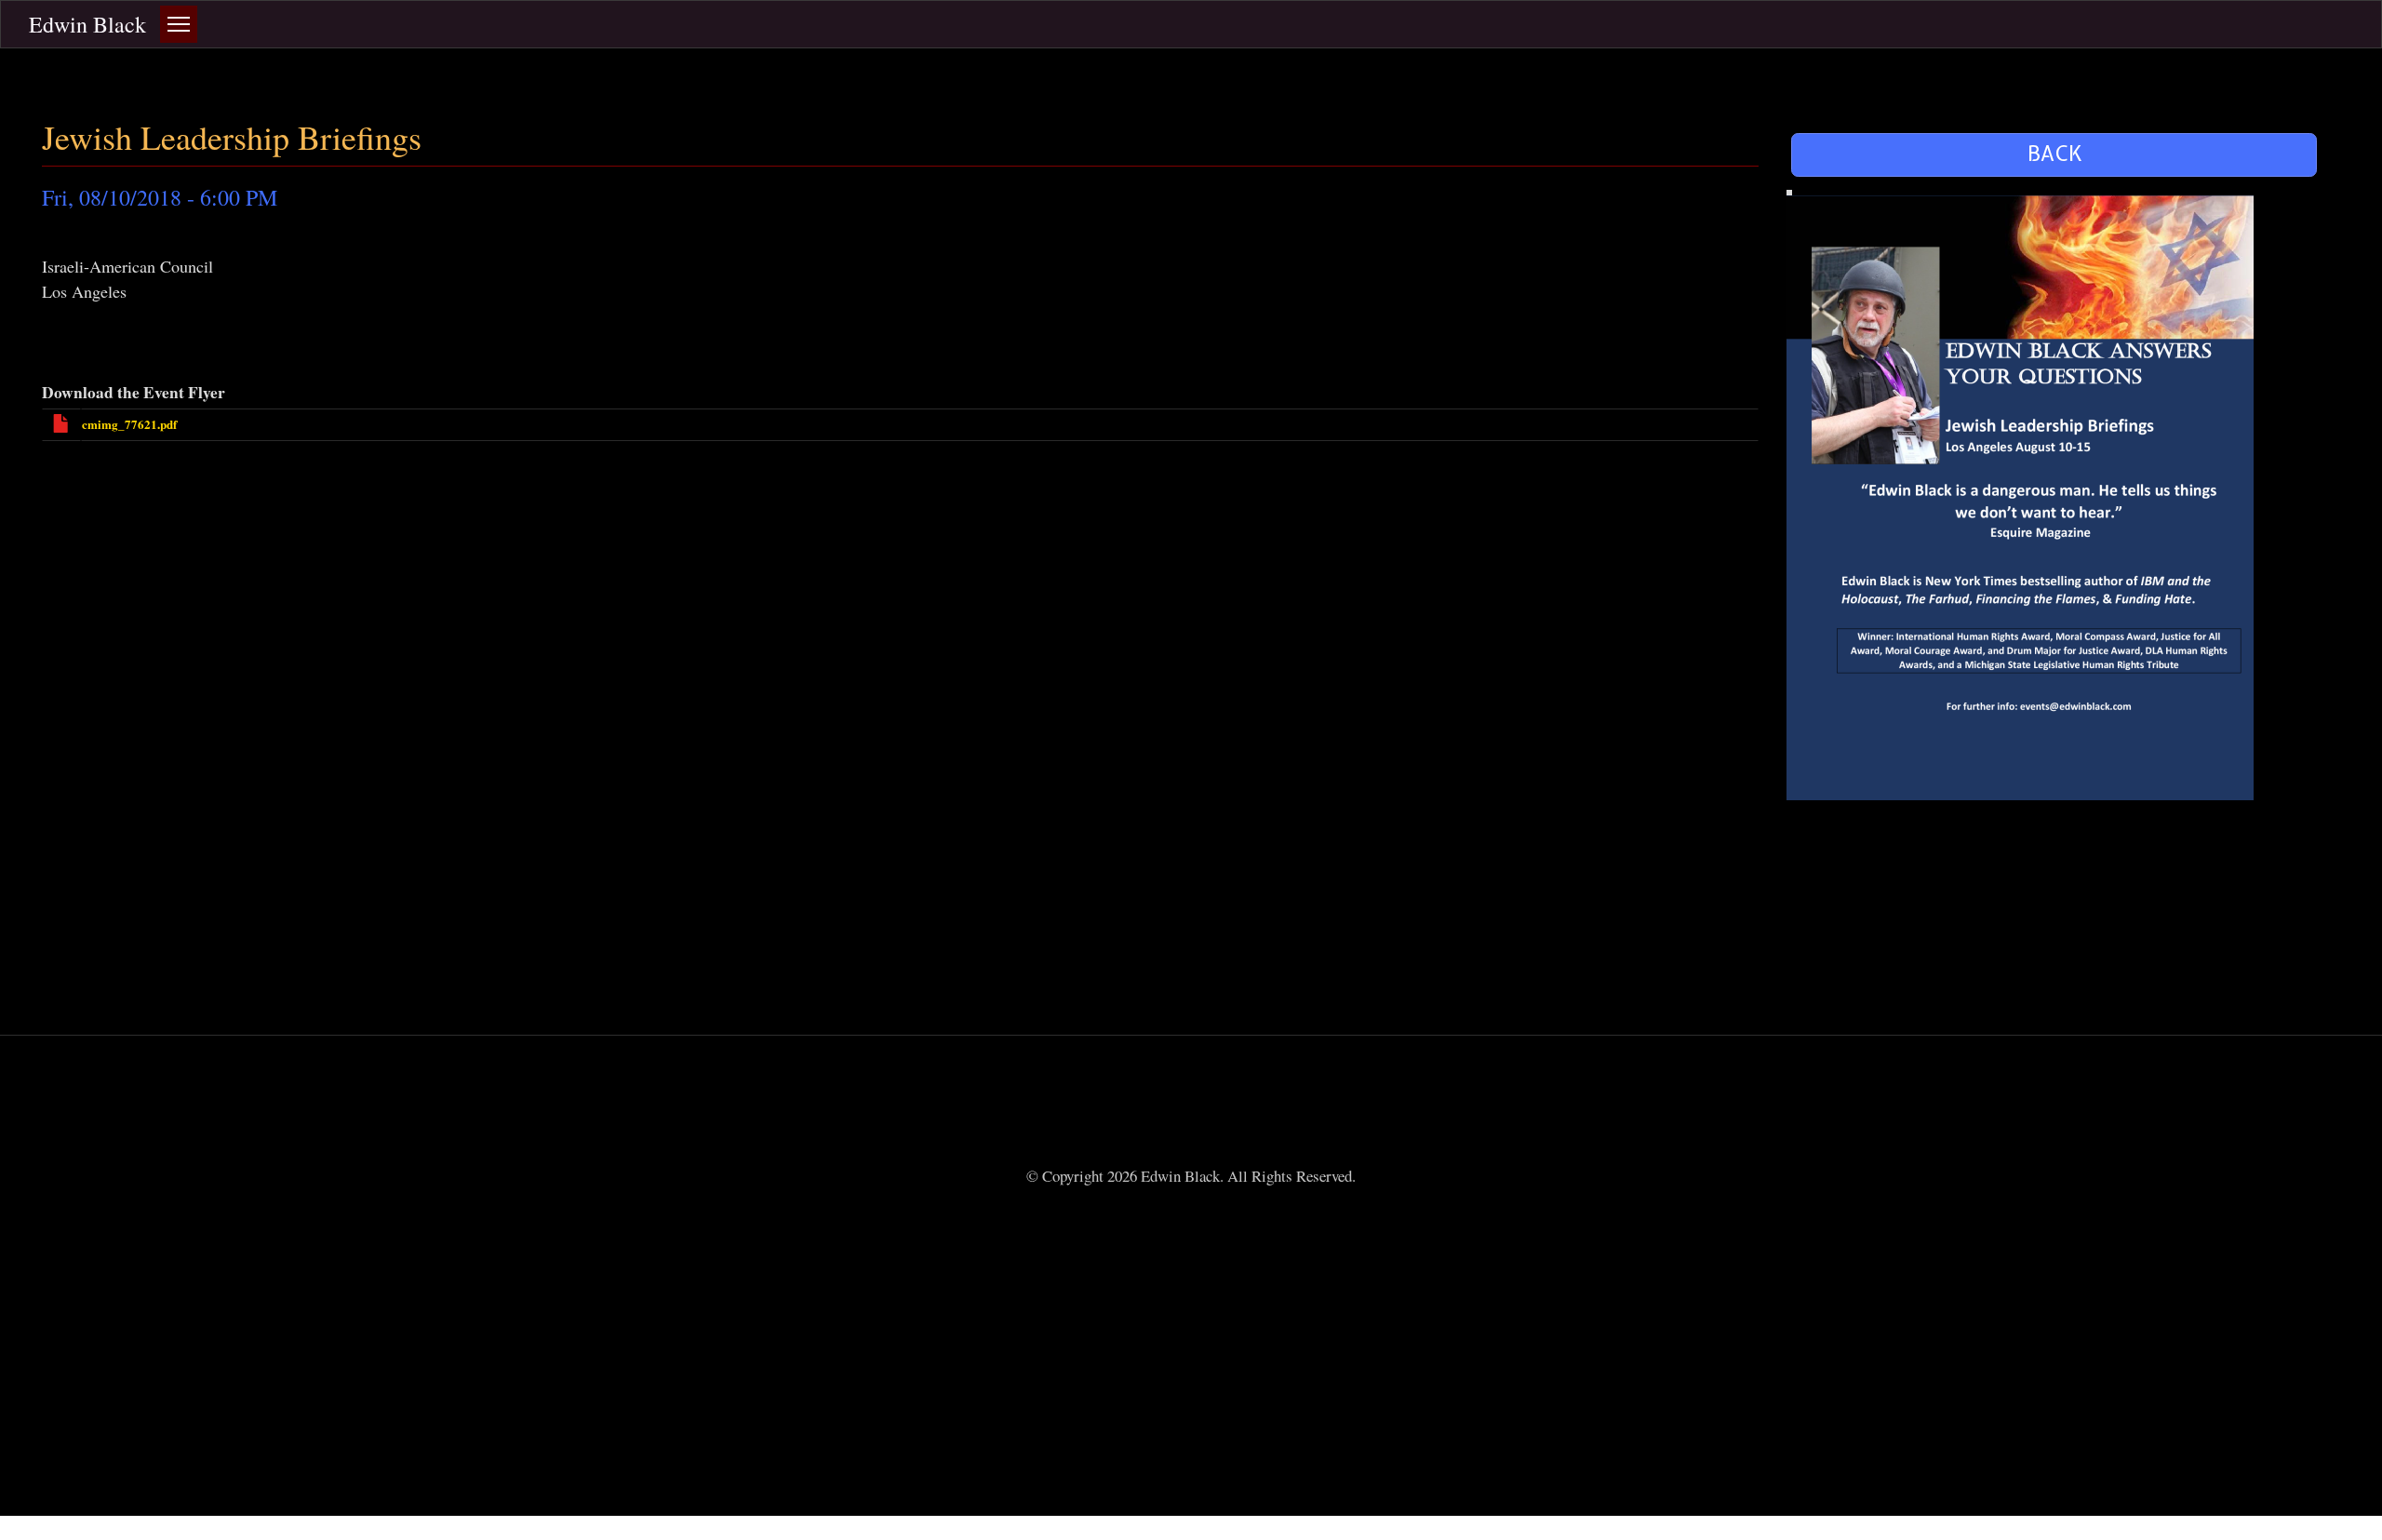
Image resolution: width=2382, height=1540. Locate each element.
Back (2054, 154)
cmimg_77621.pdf (129, 424)
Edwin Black (87, 24)
